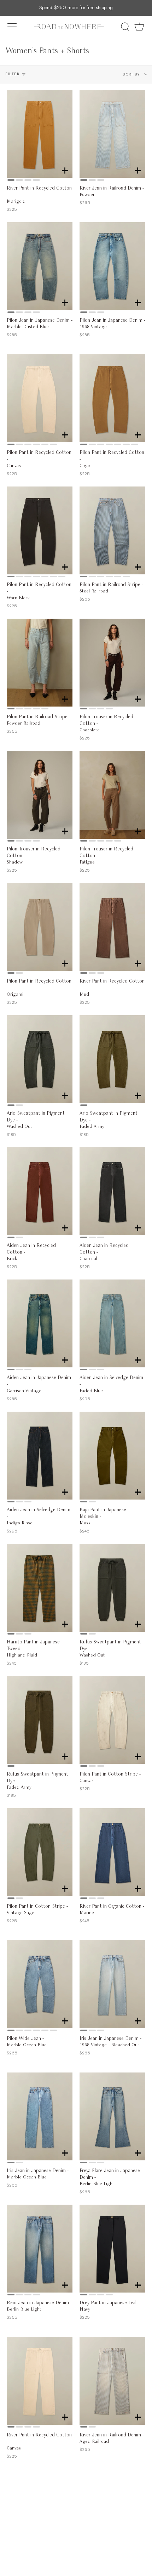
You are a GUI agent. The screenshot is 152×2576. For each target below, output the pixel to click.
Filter (13, 74)
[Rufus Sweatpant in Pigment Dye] (112, 1588)
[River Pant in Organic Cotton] (112, 1852)
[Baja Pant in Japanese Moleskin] (112, 1456)
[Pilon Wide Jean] (40, 1984)
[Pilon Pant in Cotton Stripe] (112, 1720)
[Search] (125, 27)
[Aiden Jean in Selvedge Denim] (112, 1323)
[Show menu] (13, 27)
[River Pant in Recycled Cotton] (40, 134)
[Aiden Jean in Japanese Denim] (40, 1323)
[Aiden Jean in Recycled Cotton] (40, 1191)
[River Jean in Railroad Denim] (112, 134)
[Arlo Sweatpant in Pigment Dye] (40, 1059)
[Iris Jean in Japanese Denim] (112, 1984)
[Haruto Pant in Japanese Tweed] (40, 1588)
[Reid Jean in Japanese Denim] (40, 2249)
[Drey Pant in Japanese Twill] (112, 2249)
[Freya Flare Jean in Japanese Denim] (112, 2116)
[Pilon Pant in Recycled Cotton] (40, 398)
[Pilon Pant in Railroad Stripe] (112, 530)
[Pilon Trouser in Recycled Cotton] (112, 663)
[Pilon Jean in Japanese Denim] (40, 266)
